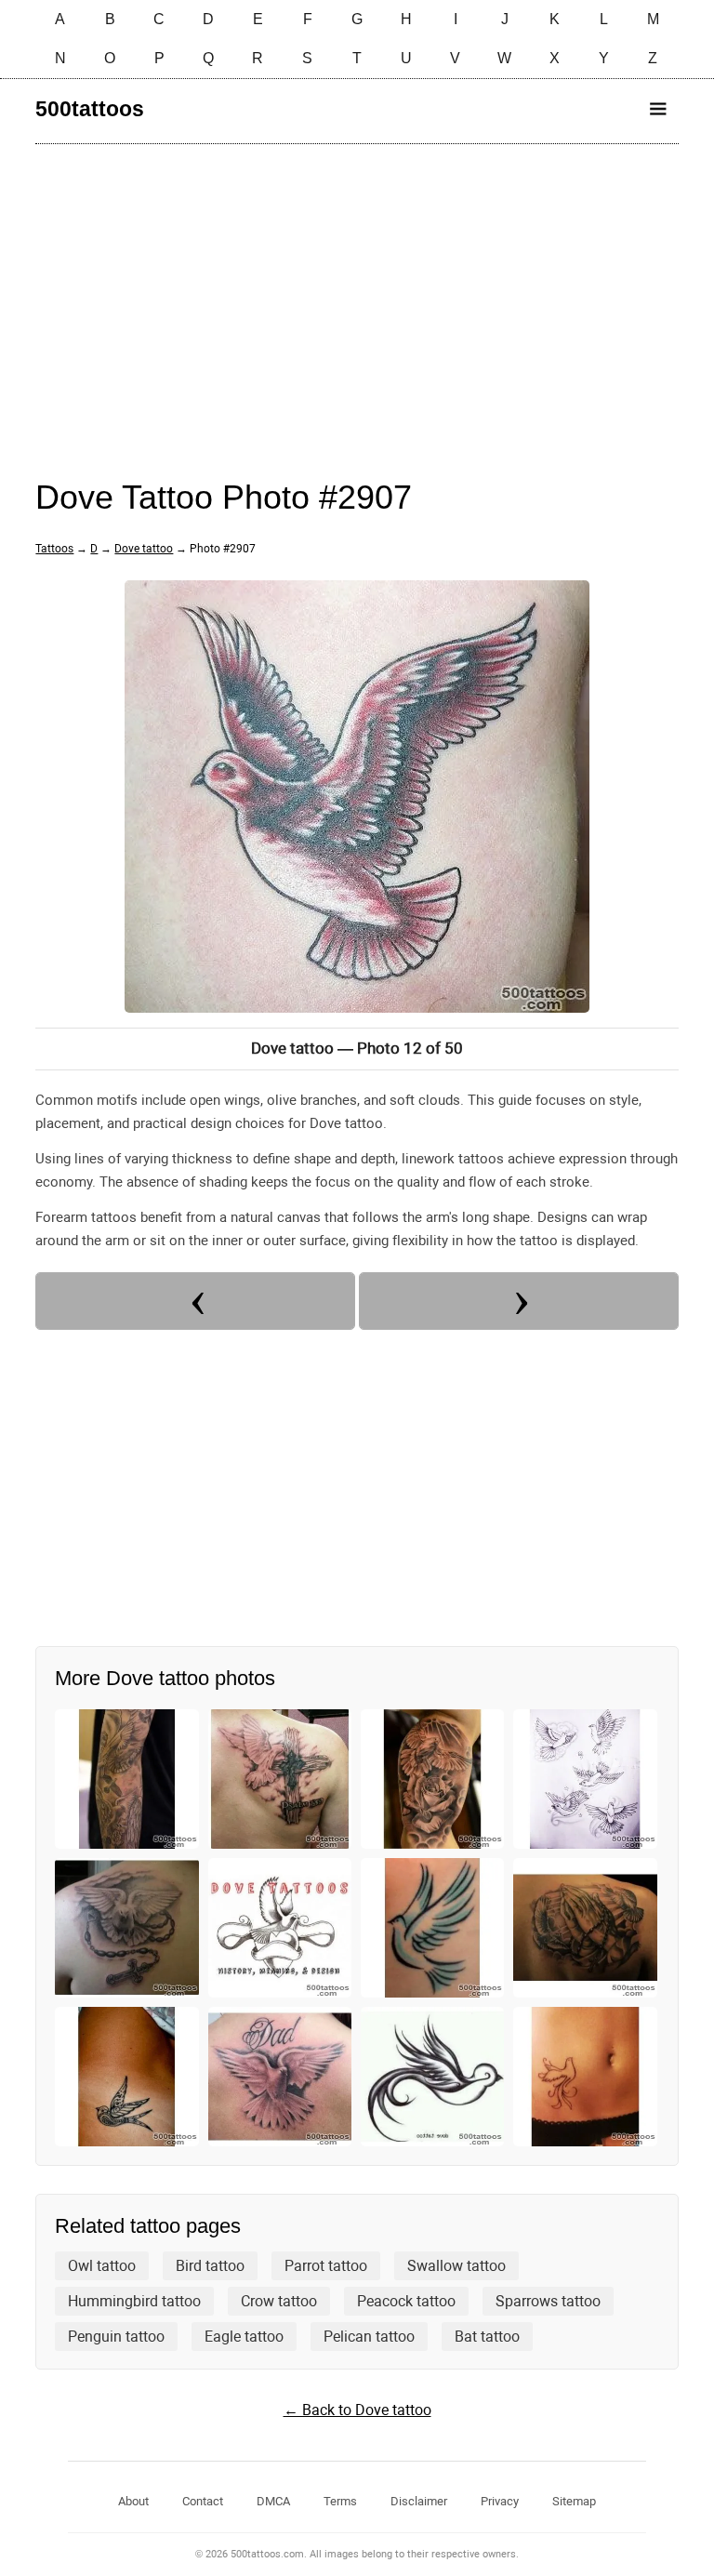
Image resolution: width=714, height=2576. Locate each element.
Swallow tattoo (456, 2266)
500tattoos (90, 109)
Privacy (500, 2501)
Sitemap (574, 2501)
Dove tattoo (144, 549)
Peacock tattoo (406, 2301)
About (133, 2501)
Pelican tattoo (369, 2337)
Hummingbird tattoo (134, 2301)
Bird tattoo (210, 2266)
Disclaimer (419, 2501)
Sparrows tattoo (548, 2301)
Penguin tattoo (116, 2337)
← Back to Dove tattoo (357, 2410)
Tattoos (54, 549)
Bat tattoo (487, 2337)
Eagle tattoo (244, 2337)
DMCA (273, 2501)
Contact (203, 2501)
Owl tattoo (102, 2266)
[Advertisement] (357, 293)
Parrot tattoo (326, 2266)
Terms (340, 2501)
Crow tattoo (279, 2301)
